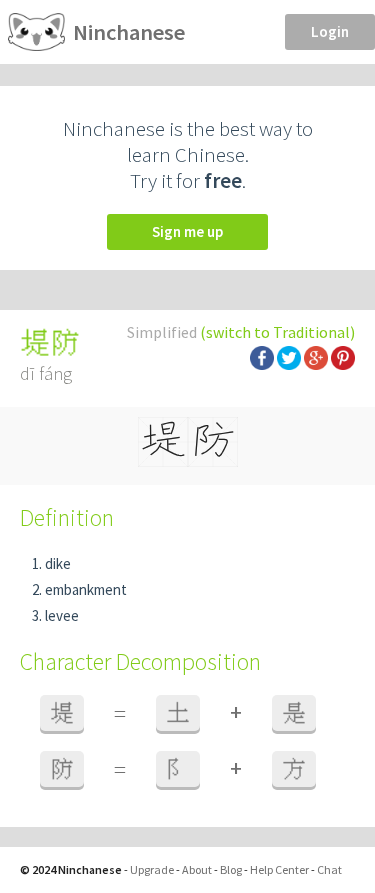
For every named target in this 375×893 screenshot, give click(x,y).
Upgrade (152, 869)
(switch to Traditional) (277, 332)
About (197, 869)
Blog (231, 869)
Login (330, 31)
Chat (329, 869)
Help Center (279, 869)
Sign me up (187, 231)
